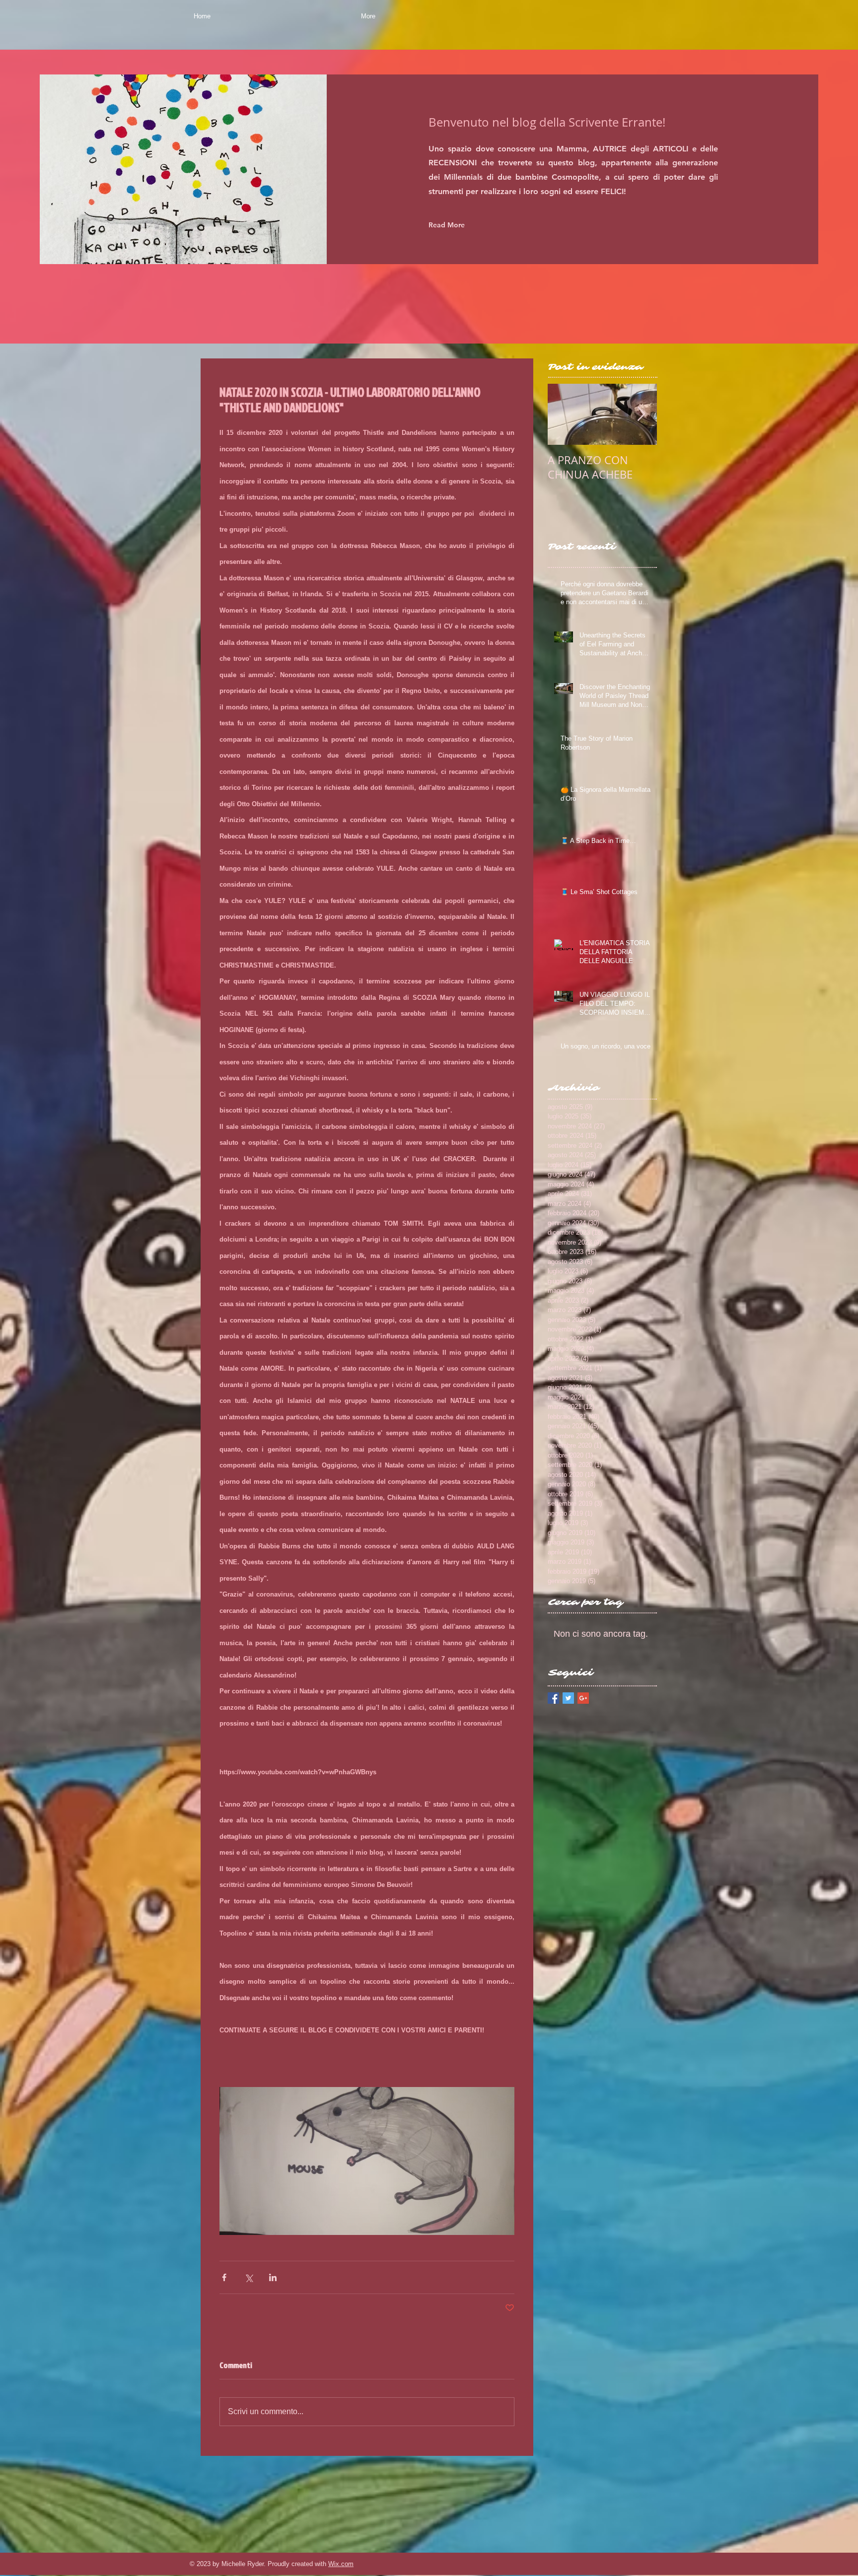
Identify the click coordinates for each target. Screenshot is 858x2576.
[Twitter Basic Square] (568, 1698)
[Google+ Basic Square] (583, 1698)
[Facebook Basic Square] (553, 1698)
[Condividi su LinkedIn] (273, 2277)
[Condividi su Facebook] (224, 2277)
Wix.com (341, 2564)
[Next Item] (641, 414)
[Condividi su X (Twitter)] (249, 2277)
